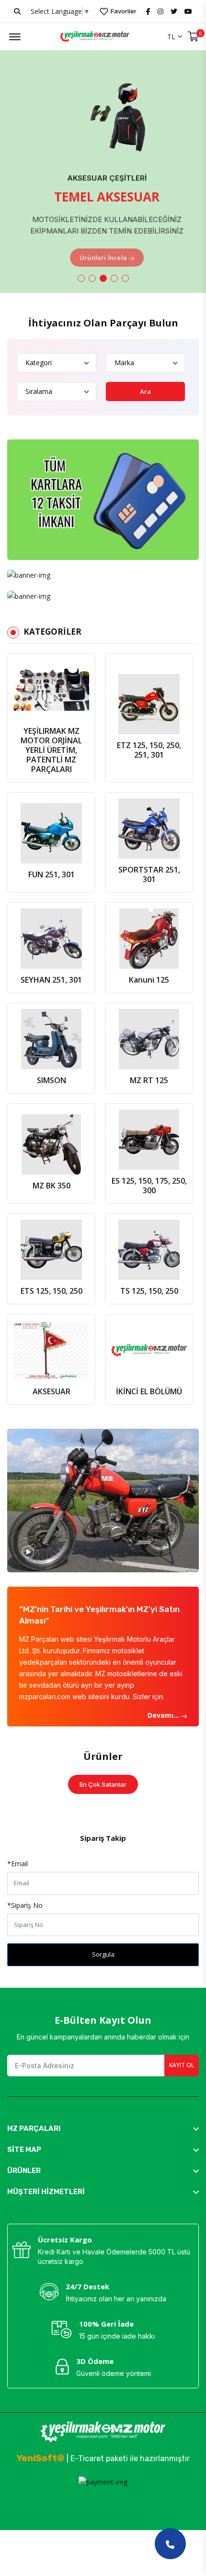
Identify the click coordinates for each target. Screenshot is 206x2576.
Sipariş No (25, 1905)
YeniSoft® (40, 2458)
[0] (193, 37)
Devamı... (164, 1715)
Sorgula (103, 1954)
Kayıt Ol (182, 2065)
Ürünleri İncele (99, 250)
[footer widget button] (103, 2128)
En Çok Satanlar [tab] (103, 1784)
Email (17, 1864)
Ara (146, 392)
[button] (81, 278)
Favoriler (123, 11)
